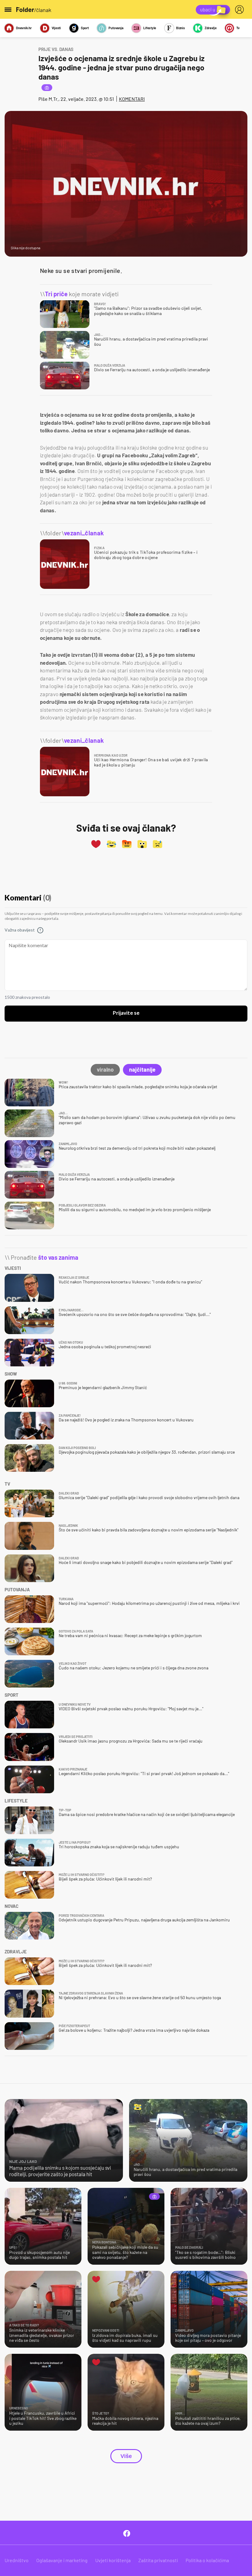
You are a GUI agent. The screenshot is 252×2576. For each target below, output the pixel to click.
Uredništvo (17, 2560)
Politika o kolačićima (207, 2560)
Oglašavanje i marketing (62, 2560)
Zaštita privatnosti (158, 2560)
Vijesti (56, 28)
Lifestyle (150, 28)
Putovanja (116, 28)
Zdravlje (211, 28)
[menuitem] (241, 10)
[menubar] (241, 10)
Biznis (181, 28)
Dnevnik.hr (24, 28)
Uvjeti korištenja (113, 2560)
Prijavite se (126, 1013)
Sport (85, 28)
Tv (238, 28)
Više (126, 2456)
